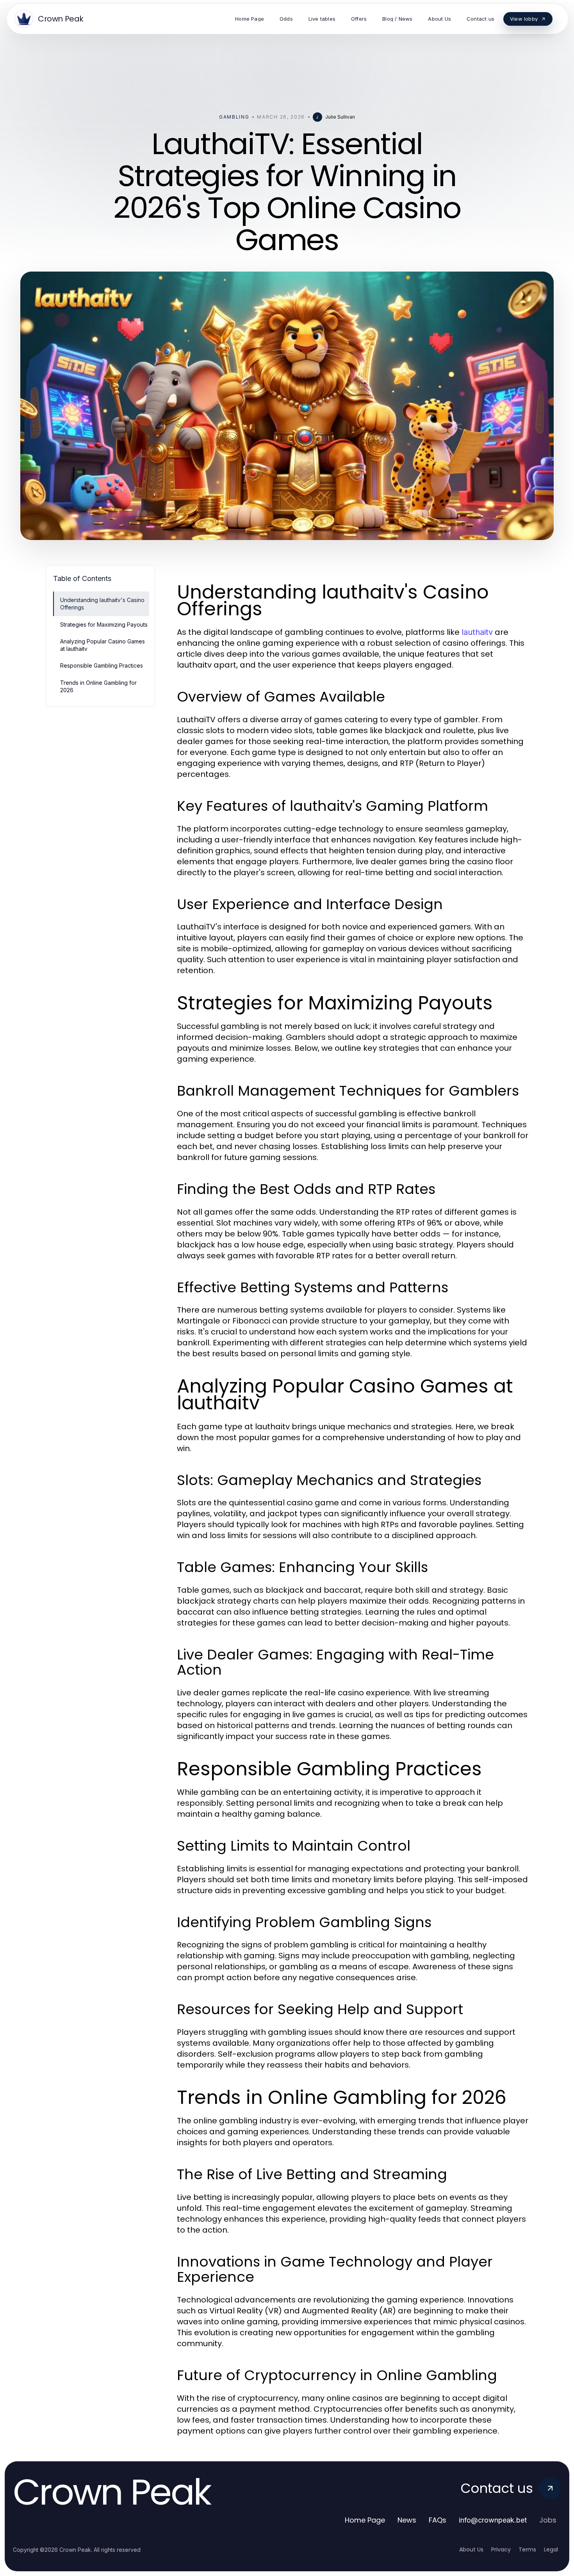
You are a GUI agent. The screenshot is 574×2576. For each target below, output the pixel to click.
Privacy (501, 2549)
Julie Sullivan (340, 117)
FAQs (438, 2520)
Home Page (365, 2520)
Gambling (234, 117)
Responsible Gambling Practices (102, 665)
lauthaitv (477, 632)
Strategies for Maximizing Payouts (104, 624)
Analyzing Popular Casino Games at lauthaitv (102, 645)
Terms (527, 2549)
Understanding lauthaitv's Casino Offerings (102, 604)
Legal (551, 2549)
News (407, 2520)
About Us (471, 2549)
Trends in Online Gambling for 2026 (98, 686)
